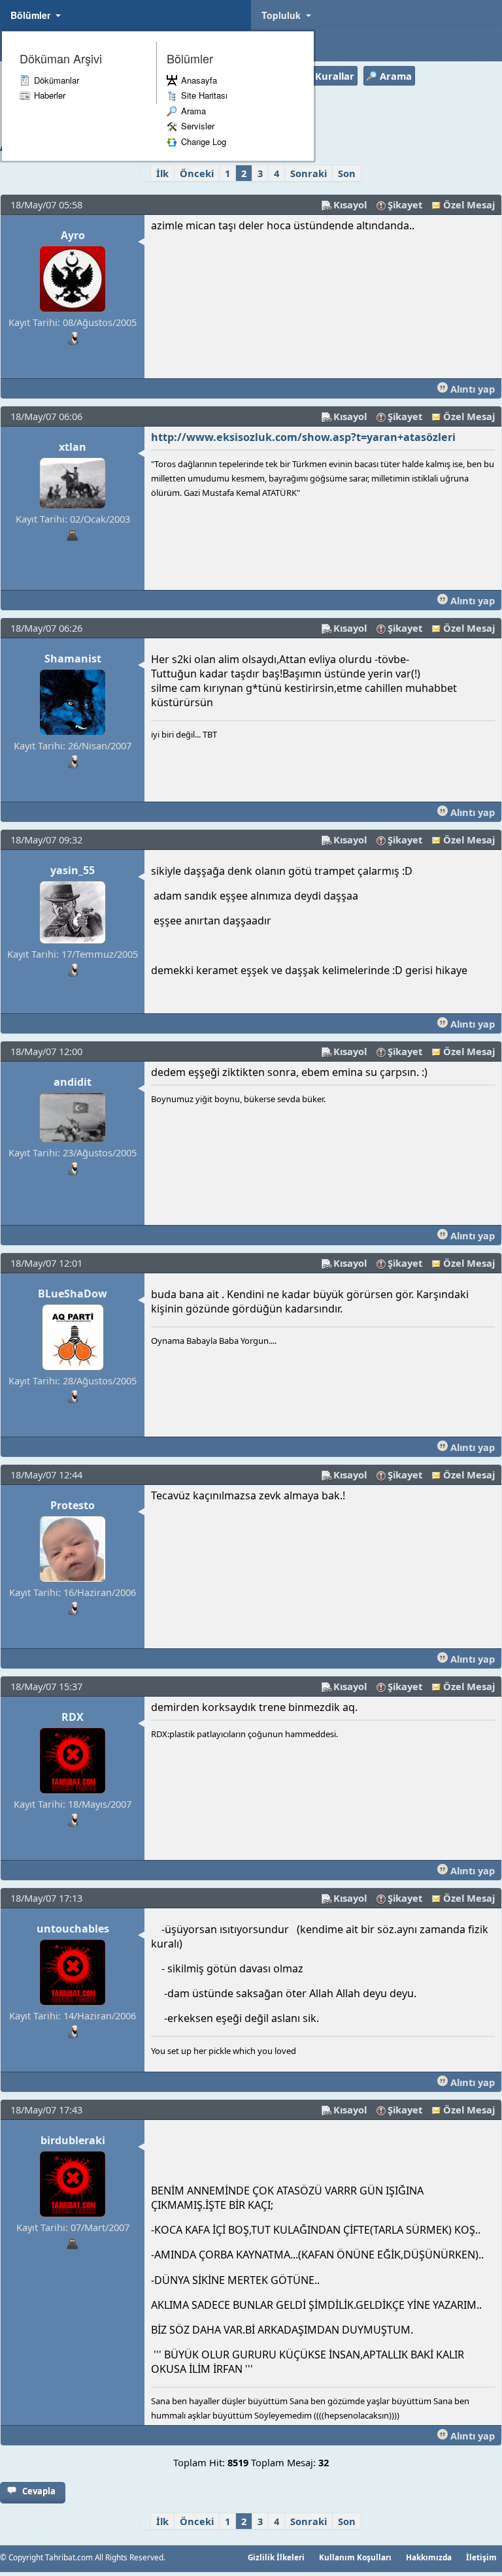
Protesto (73, 1505)
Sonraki (309, 173)
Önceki (197, 173)
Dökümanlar (57, 80)
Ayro (73, 235)
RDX (73, 1717)
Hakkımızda (429, 2557)
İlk (162, 173)
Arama (193, 111)
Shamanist (73, 659)
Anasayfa (199, 80)
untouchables (73, 1929)
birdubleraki (73, 2140)
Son (347, 173)
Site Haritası (204, 95)
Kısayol (350, 204)
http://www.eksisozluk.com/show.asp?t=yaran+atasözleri (303, 437)
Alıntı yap (471, 389)
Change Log (204, 141)
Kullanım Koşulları (355, 2557)
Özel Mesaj (469, 204)
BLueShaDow (73, 1294)
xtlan (73, 447)
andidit (73, 1082)
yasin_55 (73, 870)
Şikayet (405, 204)
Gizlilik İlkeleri (276, 2557)
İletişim (481, 2557)
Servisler (198, 126)
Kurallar (335, 76)
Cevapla (39, 2491)
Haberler (50, 95)
